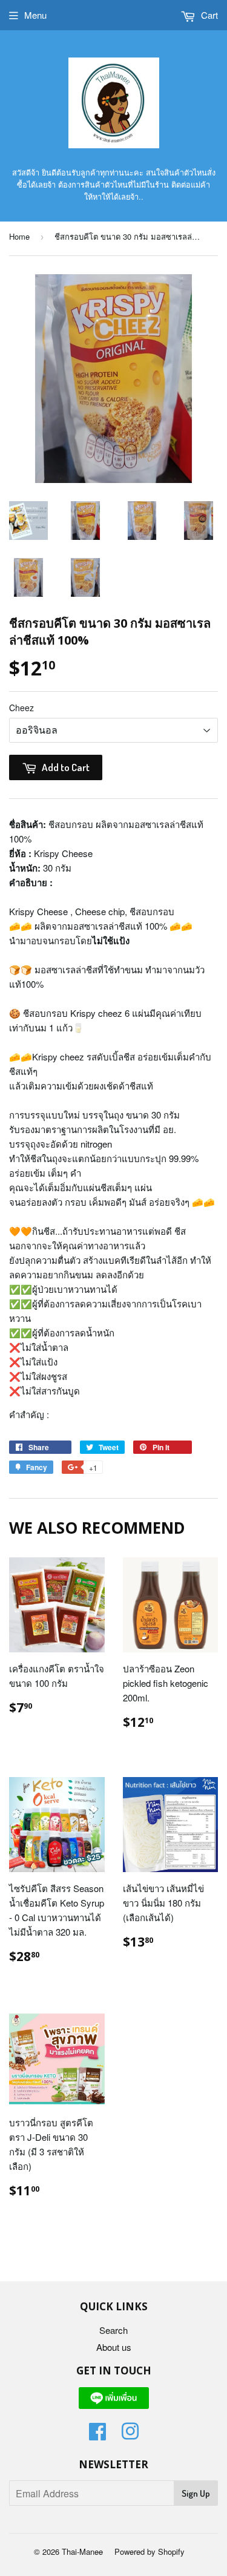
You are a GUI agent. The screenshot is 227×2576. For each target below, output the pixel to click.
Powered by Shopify (150, 2551)
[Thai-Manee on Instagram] (130, 2435)
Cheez (21, 708)
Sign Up (196, 2493)
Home (19, 236)
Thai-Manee (82, 2551)
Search (113, 2330)
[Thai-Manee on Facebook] (97, 2435)
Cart (208, 15)
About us (114, 2347)
